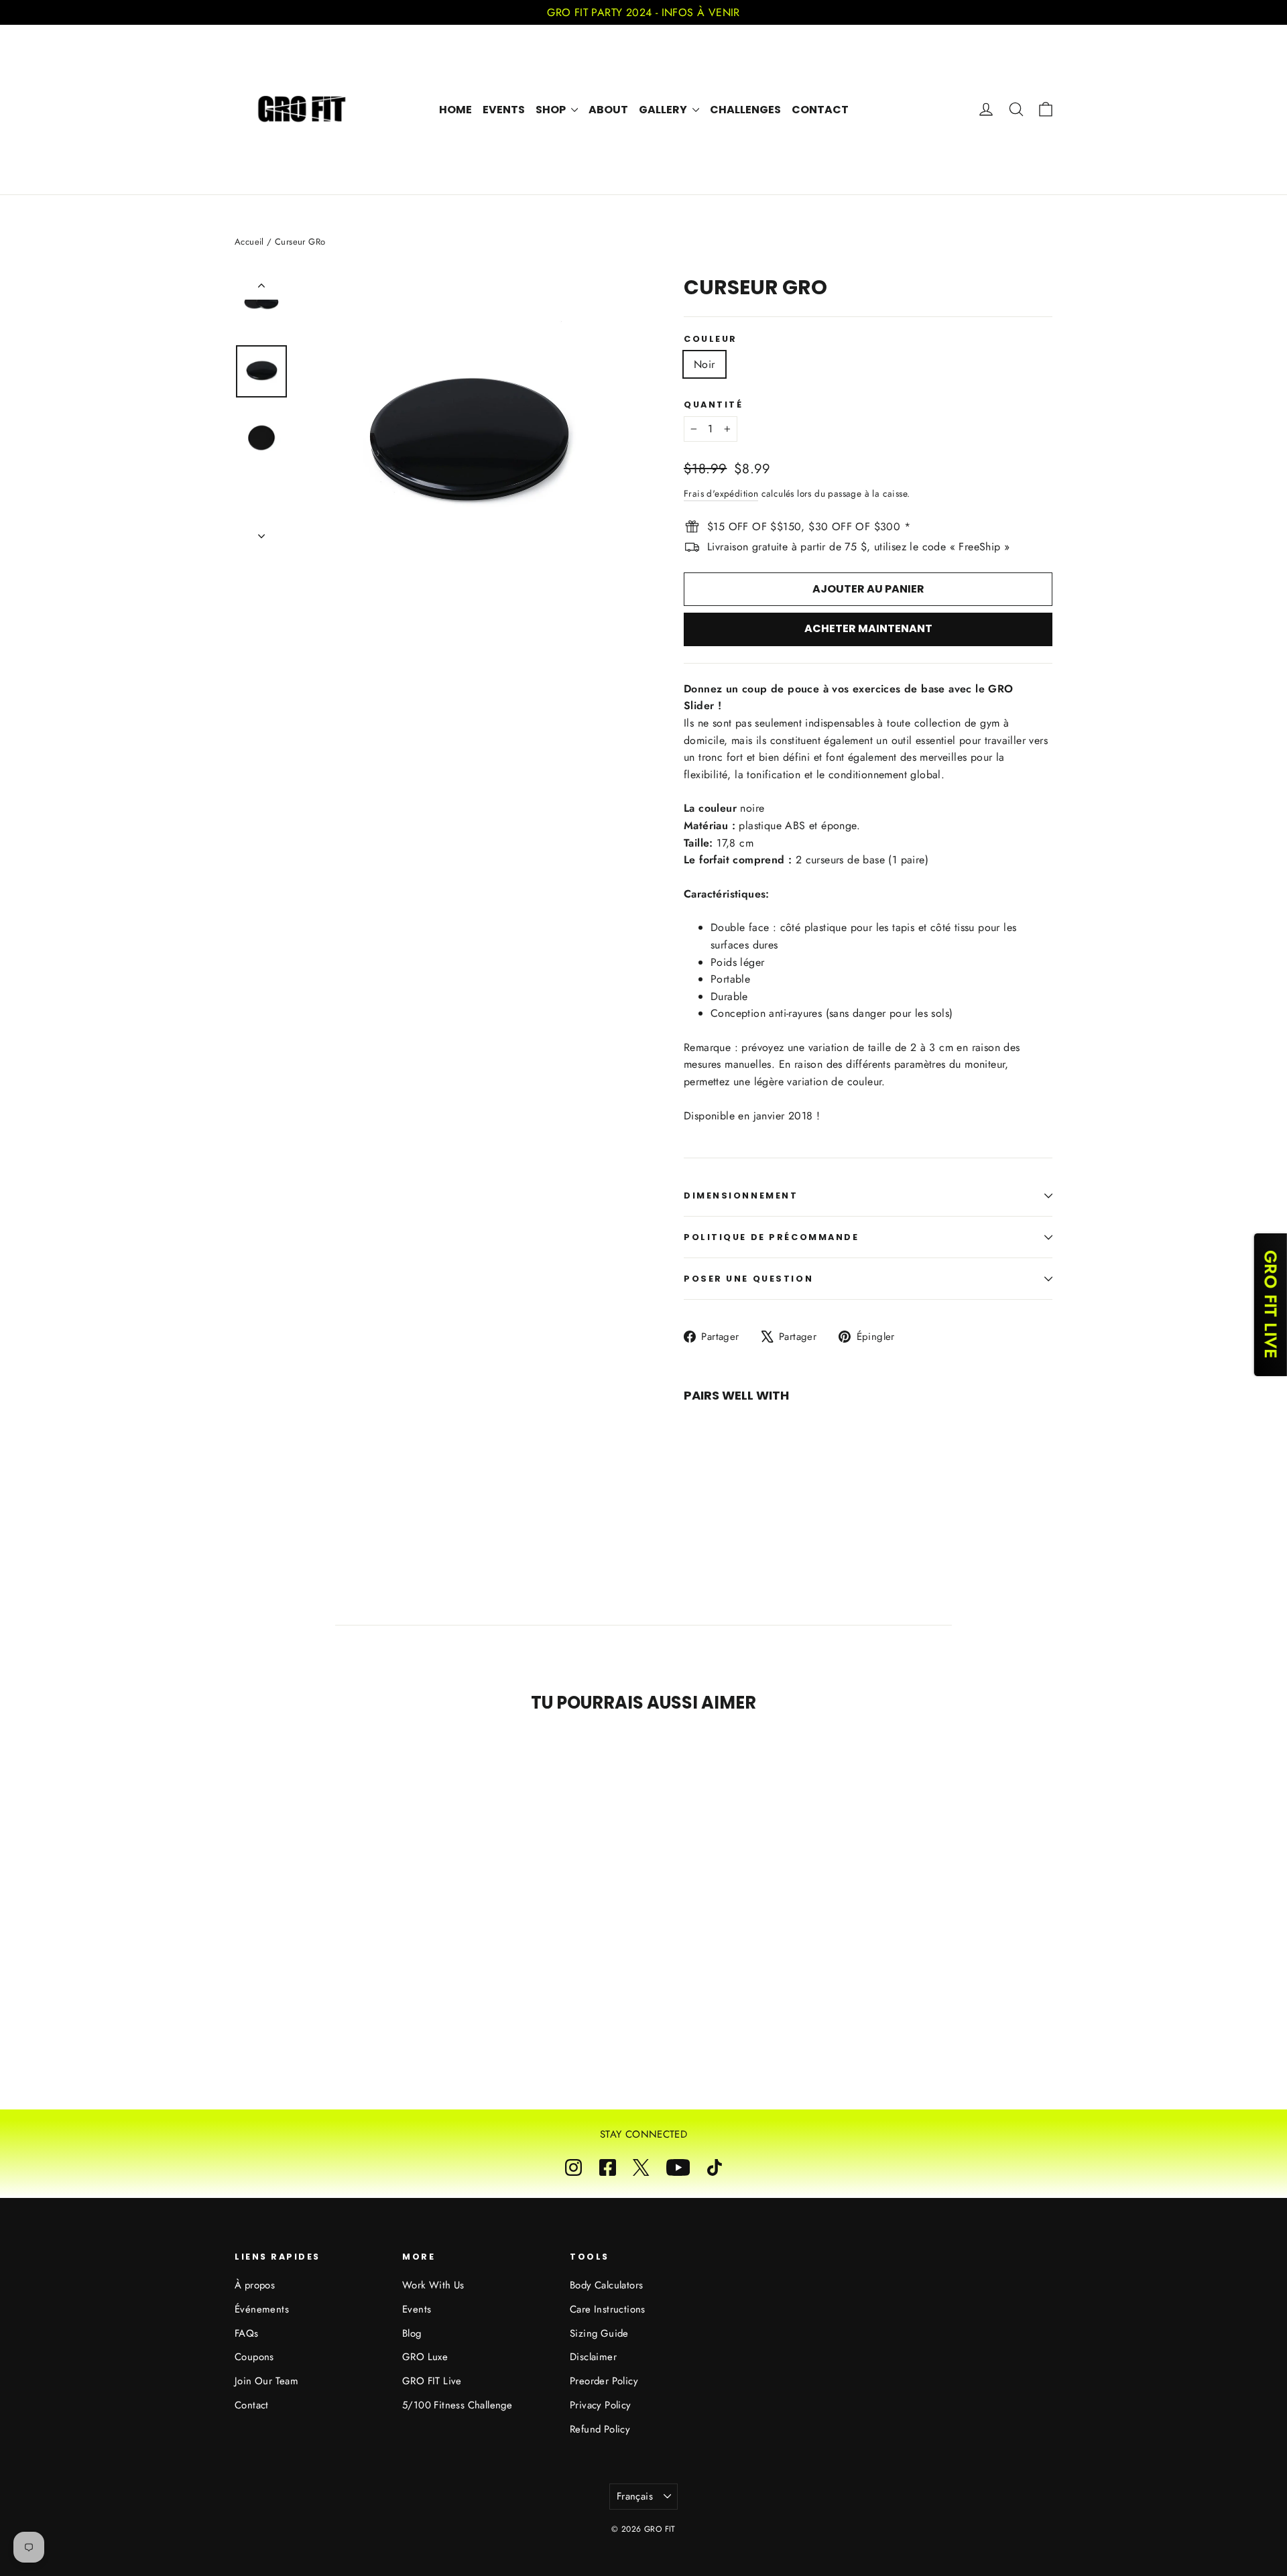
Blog (412, 2333)
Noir (704, 364)
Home (455, 110)
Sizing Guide (599, 2333)
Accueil (249, 242)
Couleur (711, 339)
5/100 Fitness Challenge (457, 2405)
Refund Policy (600, 2429)
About (608, 110)
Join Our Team (266, 2381)
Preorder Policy (604, 2381)
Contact (820, 110)
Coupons (254, 2357)
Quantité (713, 405)
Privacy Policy (601, 2405)
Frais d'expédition (721, 493)
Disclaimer (593, 2357)
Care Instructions (608, 2309)
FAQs (247, 2333)
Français (635, 2496)
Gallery (664, 110)
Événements (262, 2309)
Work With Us (433, 2285)
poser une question (748, 1279)
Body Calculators (606, 2285)
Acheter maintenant (868, 628)
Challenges (745, 110)
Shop (552, 110)
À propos (255, 2285)
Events (504, 110)
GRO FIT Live (432, 2381)
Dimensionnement (741, 1195)
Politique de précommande (771, 1237)
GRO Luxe (425, 2357)
